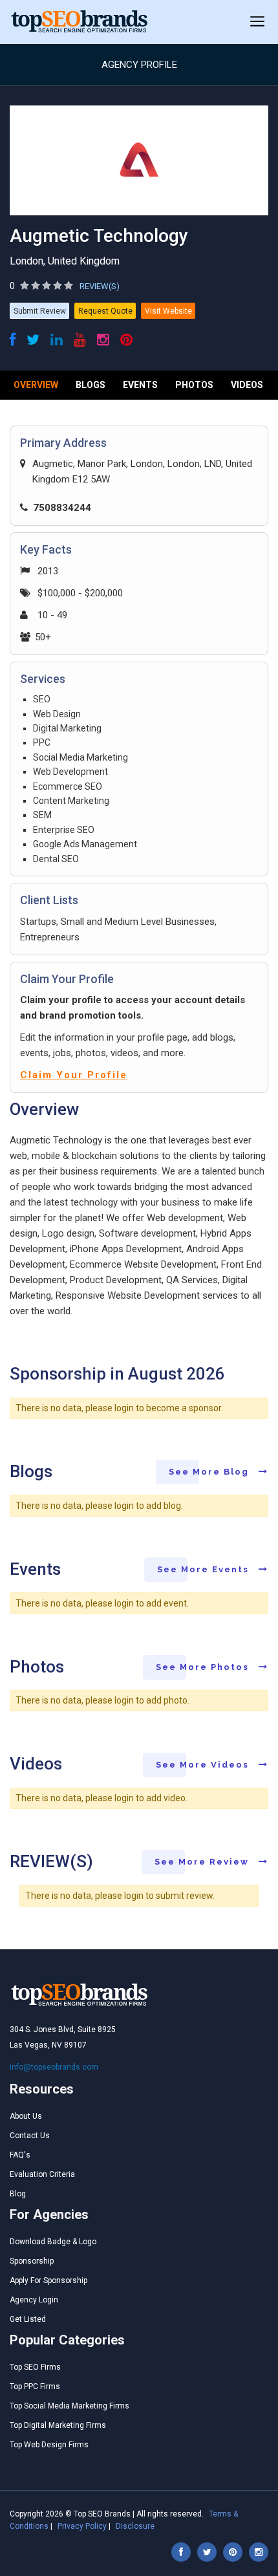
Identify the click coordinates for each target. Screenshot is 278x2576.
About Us (26, 2116)
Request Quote (105, 311)
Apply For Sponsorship (48, 2280)
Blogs (91, 385)
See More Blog (210, 1472)
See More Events (205, 1569)
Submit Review (40, 311)
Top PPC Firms (35, 2387)
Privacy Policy (82, 2526)
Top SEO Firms (35, 2367)
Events (140, 385)
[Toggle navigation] (257, 22)
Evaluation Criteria (42, 2174)
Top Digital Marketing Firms (58, 2425)
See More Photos (204, 1667)
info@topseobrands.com (54, 2067)
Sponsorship (32, 2261)
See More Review (203, 1862)
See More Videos (204, 1765)
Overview (36, 385)
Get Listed (28, 2319)
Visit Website (168, 311)
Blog (18, 2194)
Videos (247, 385)
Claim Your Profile (74, 1075)
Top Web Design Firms (49, 2445)
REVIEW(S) (100, 286)
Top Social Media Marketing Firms (69, 2406)
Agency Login (34, 2300)
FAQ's (20, 2155)
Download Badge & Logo (53, 2242)
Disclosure (135, 2526)
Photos (194, 385)
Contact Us (30, 2136)
